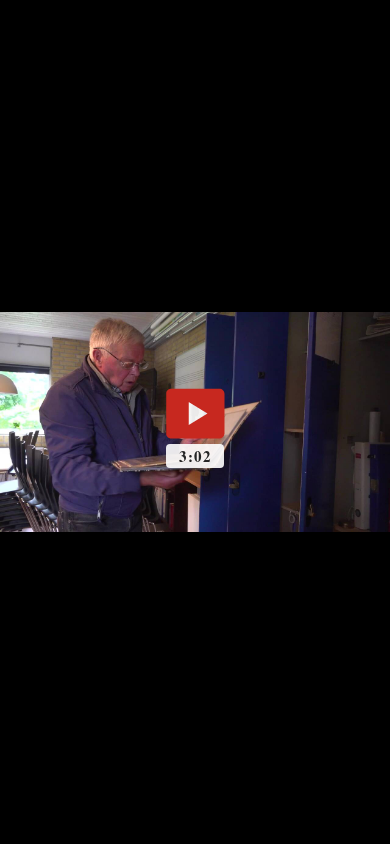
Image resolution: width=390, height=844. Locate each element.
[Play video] (195, 413)
